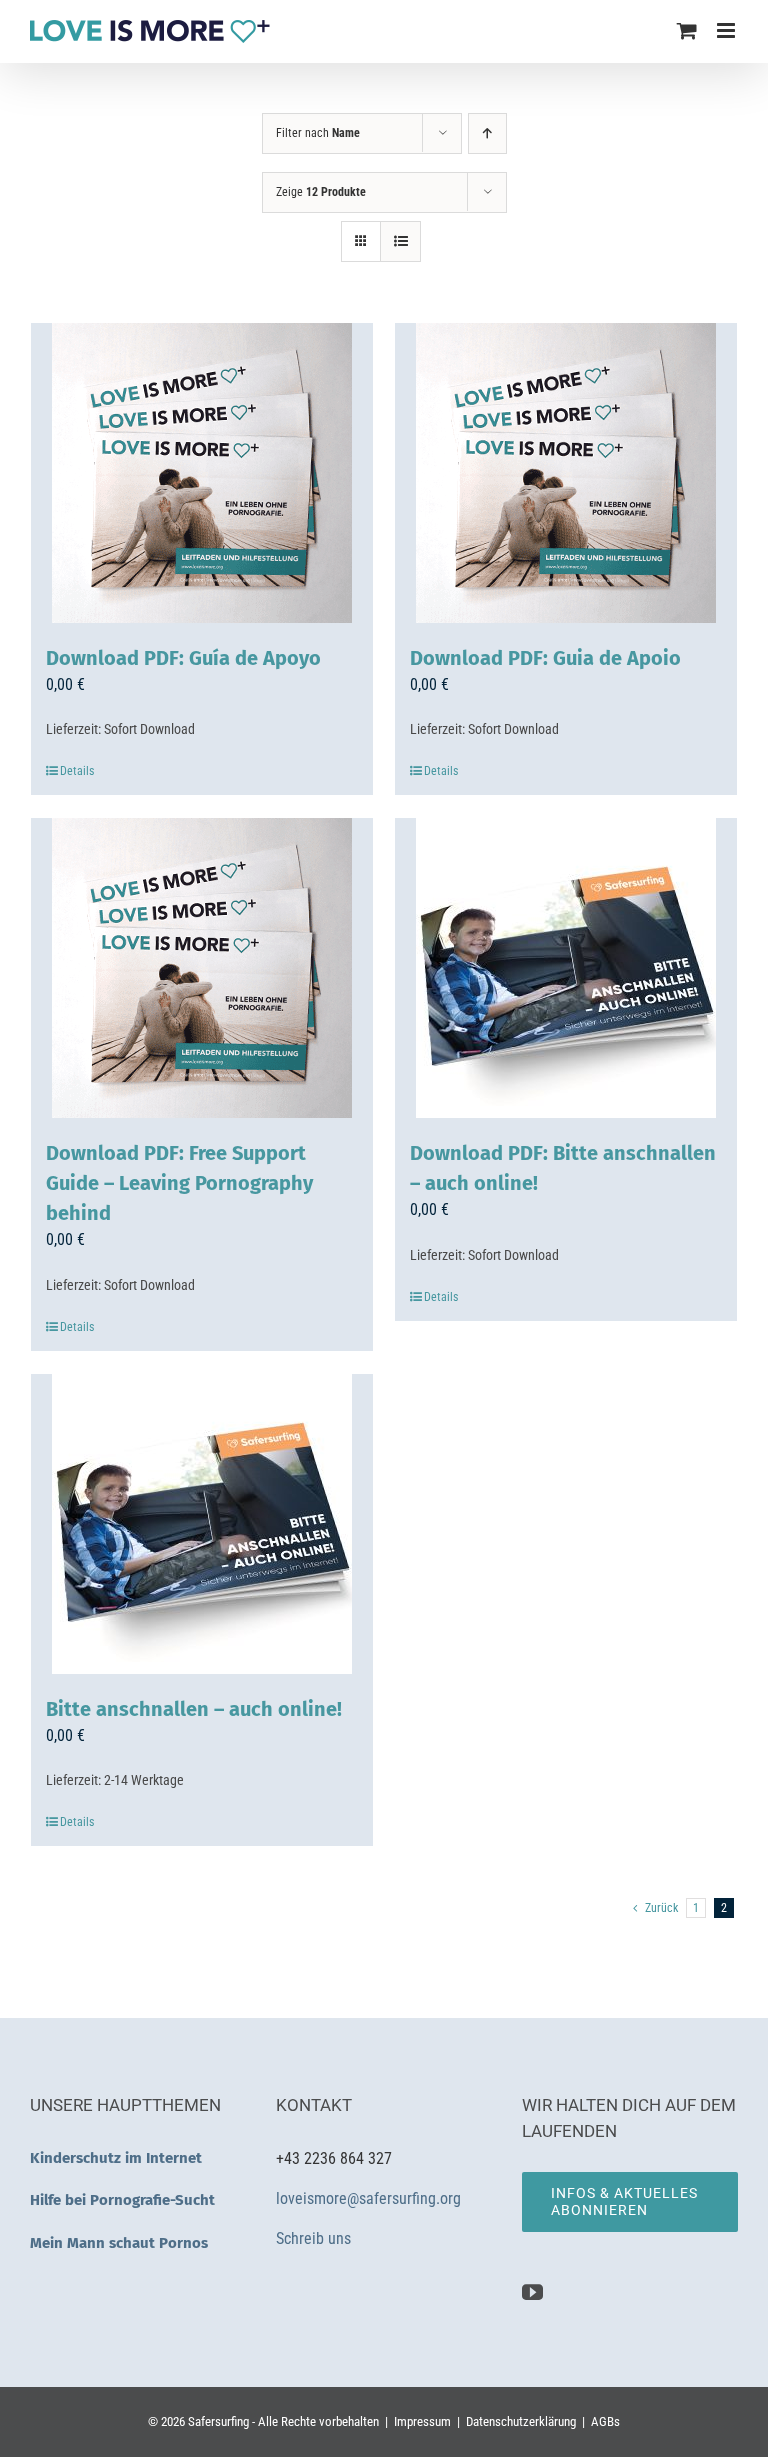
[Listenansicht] (400, 241)
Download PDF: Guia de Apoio (545, 658)
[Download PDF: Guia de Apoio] (566, 473)
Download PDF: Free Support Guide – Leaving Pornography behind (179, 1183)
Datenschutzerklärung (521, 2421)
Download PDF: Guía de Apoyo (183, 658)
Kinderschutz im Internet (116, 2158)
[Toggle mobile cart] (687, 30)
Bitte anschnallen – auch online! (194, 1709)
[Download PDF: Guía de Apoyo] (202, 473)
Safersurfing (218, 2421)
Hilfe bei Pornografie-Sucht (122, 2200)
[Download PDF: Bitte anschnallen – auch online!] (566, 968)
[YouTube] (532, 2292)
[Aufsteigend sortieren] (487, 133)
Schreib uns (315, 2238)
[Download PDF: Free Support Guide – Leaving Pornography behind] (202, 968)
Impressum (422, 2421)
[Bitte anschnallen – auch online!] (202, 1524)
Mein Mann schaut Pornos (119, 2243)
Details (77, 771)
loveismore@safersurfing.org (368, 2198)
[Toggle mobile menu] (727, 30)
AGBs (605, 2421)
